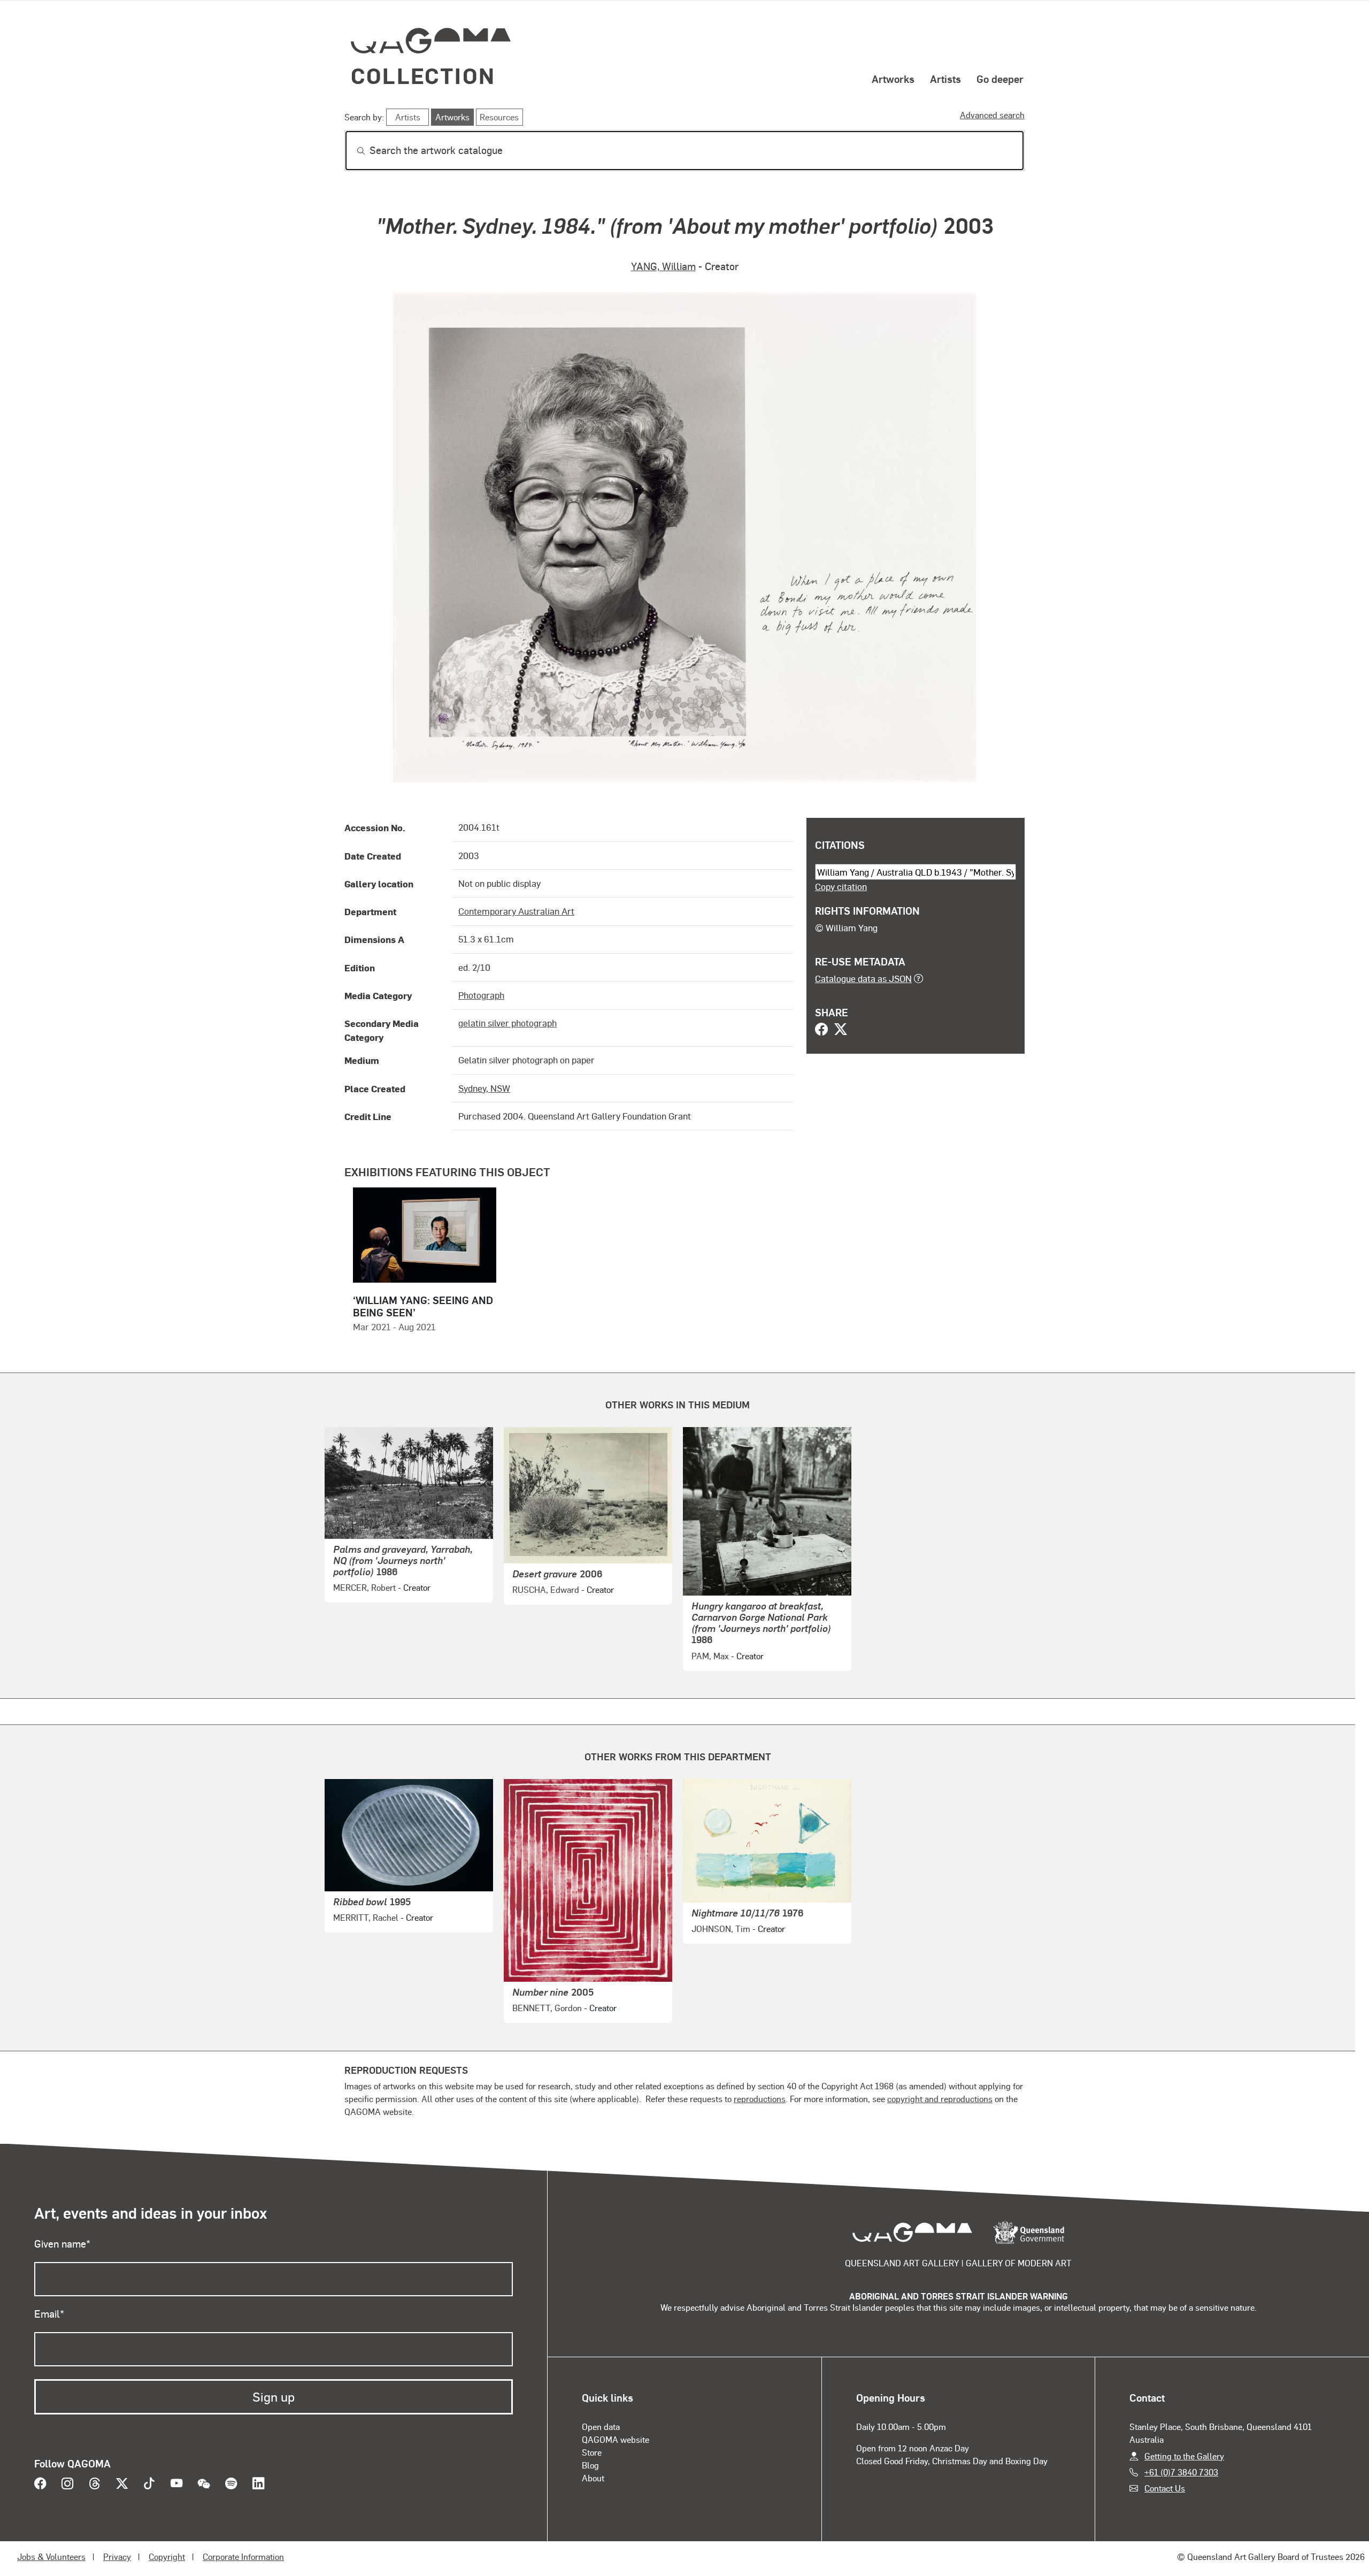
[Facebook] (821, 1030)
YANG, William (663, 266)
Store (592, 2452)
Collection (423, 75)
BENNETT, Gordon (547, 2008)
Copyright (167, 2556)
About (593, 2478)
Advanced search (992, 115)
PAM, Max (710, 1656)
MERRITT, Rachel (366, 1917)
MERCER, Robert (364, 1587)
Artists (945, 79)
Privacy (117, 2556)
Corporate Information (243, 2556)
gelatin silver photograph (507, 1023)
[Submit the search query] (352, 151)
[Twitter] (841, 1030)
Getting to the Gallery (1184, 2456)
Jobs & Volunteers (51, 2556)
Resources (499, 117)
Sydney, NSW (484, 1088)
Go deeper (1000, 79)
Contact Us (1165, 2488)
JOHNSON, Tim (721, 1929)
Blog (590, 2465)
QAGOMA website (616, 2439)
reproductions (760, 2099)
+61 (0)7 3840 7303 (1181, 2472)
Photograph (481, 995)
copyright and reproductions (940, 2099)
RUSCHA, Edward (546, 1589)
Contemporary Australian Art (516, 911)
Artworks (893, 79)
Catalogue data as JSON (863, 978)
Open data (601, 2426)
